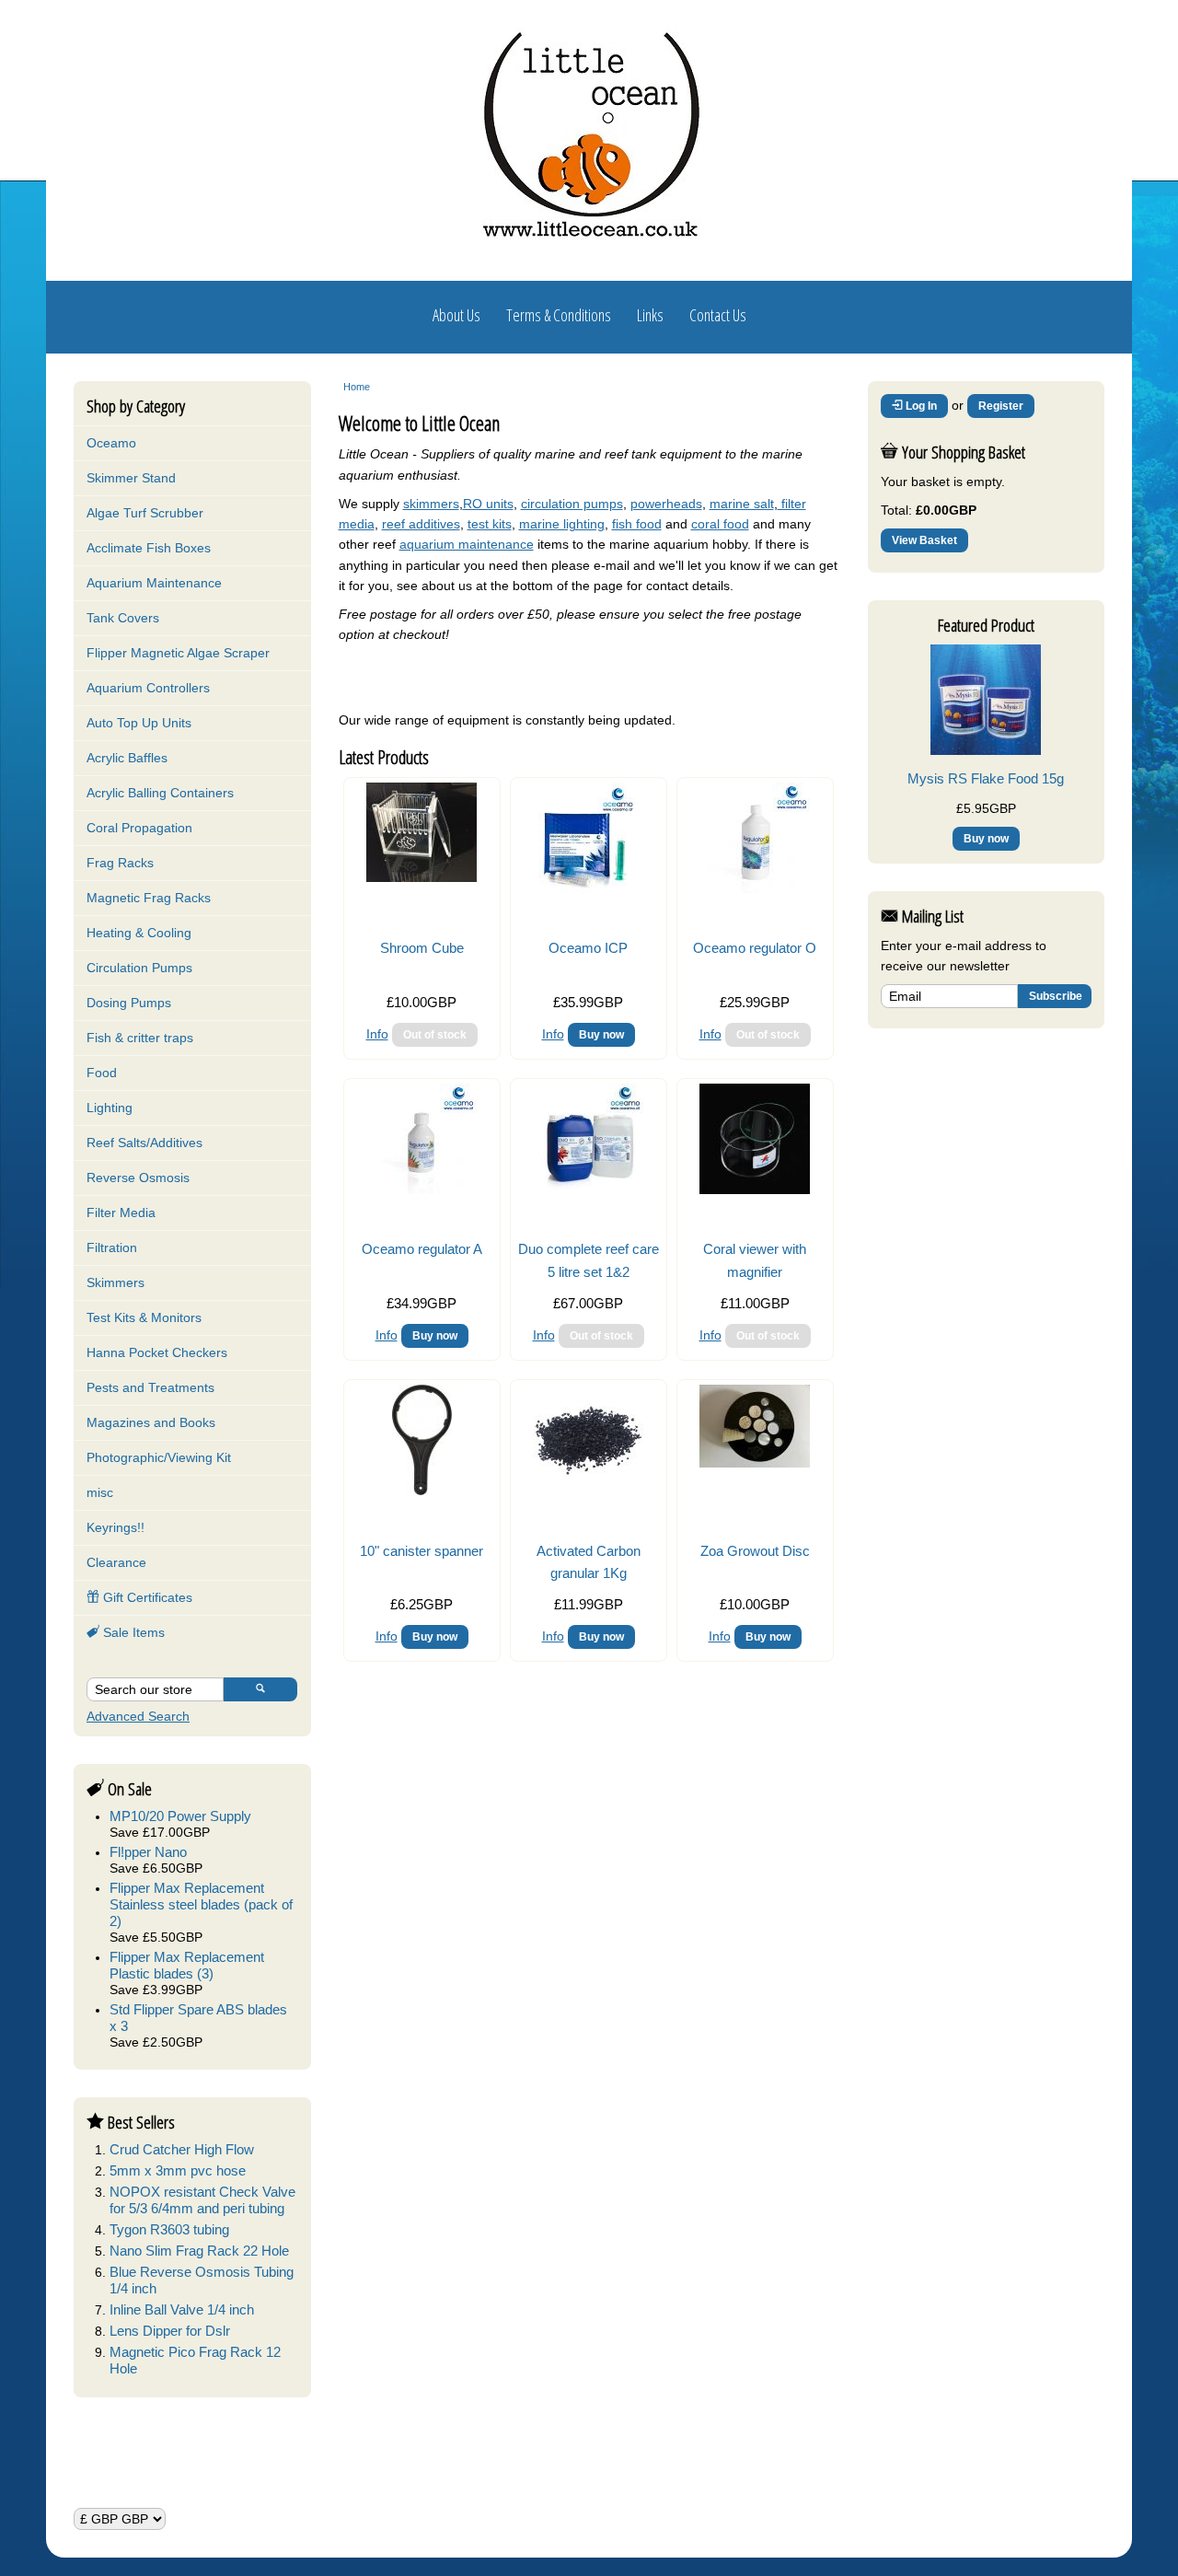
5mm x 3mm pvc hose (178, 2170)
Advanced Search (138, 1716)
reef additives (421, 524)
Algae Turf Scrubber (145, 513)
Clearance (116, 1562)
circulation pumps (572, 504)
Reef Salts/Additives (144, 1143)
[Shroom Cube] (422, 877)
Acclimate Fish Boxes (149, 548)
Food (102, 1073)
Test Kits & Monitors (144, 1317)
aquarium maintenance (467, 544)
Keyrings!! (115, 1527)
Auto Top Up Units (139, 723)
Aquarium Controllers (148, 688)
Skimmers (115, 1282)
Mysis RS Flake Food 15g (986, 778)
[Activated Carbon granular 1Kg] (588, 1491)
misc (100, 1492)
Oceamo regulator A (422, 1249)
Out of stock (435, 1035)
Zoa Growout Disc (755, 1551)
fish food (637, 524)
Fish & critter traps (140, 1038)
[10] (422, 1491)
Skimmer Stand (131, 478)
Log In (920, 406)
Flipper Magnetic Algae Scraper (178, 653)
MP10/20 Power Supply (180, 1816)
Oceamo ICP (588, 948)
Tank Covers (123, 618)
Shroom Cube (422, 948)
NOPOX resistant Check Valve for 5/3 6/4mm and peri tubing (202, 2200)
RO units (488, 504)
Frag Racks (120, 863)
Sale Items (132, 1632)
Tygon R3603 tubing (169, 2229)
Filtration (112, 1247)
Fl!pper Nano (148, 1852)
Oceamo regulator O (755, 948)
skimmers (431, 504)
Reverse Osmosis (138, 1178)
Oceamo (111, 443)
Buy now (601, 1035)
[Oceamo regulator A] (422, 1189)
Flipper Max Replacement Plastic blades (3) (187, 1965)
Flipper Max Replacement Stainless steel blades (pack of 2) (201, 1904)
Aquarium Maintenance (154, 583)
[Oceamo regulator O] (755, 888)
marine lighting (562, 524)
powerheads (666, 504)
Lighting (110, 1108)
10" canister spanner (422, 1551)
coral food (720, 524)
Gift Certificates (146, 1597)
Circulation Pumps (139, 968)
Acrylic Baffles (127, 758)
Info (377, 1034)
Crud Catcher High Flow (182, 2149)
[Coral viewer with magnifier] (755, 1189)
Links (650, 315)
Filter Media (121, 1213)
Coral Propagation (139, 828)
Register (1001, 406)
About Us (456, 315)
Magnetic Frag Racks (149, 898)
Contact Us (718, 315)
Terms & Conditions (559, 315)
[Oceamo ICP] (588, 888)
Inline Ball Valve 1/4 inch (182, 2309)
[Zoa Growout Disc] (755, 1463)
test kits (490, 524)
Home (357, 387)
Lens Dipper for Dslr (170, 2331)
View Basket (924, 540)
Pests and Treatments (150, 1387)
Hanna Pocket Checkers (157, 1352)
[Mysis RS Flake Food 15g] (986, 750)
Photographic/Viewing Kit (159, 1457)
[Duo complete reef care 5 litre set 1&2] (588, 1189)
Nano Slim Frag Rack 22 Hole (199, 2251)
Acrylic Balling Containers (160, 793)
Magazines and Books (151, 1422)
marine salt (742, 504)
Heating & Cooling (139, 933)
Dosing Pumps (129, 1003)
